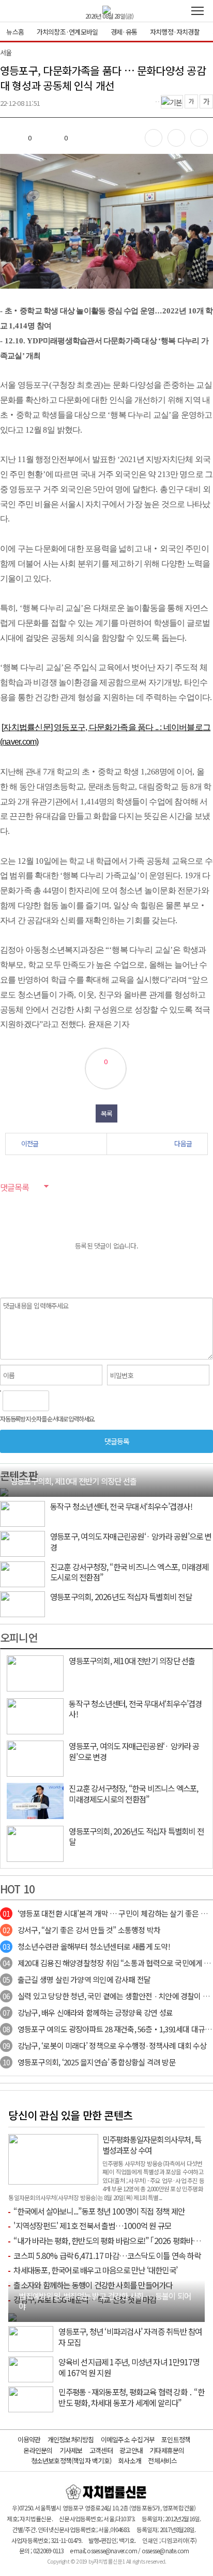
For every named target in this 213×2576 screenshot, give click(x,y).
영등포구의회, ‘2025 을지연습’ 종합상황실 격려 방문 (89, 2062)
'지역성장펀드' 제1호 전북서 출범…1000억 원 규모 (92, 2225)
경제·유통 (124, 32)
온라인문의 (38, 2450)
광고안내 (131, 2450)
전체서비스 (162, 2461)
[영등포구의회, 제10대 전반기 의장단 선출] (4, 1491)
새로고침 (83, 1401)
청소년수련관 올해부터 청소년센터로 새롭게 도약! (86, 1946)
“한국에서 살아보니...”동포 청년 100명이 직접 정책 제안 (99, 2211)
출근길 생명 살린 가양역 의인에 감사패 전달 (77, 1979)
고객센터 (101, 2450)
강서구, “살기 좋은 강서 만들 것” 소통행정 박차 (81, 1930)
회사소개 (130, 2461)
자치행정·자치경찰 (175, 32)
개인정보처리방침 (71, 2439)
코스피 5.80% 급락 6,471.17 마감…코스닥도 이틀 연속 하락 (107, 2255)
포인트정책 (176, 2439)
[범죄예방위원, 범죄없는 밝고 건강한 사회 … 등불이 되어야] (12, 2316)
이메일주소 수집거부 (128, 2439)
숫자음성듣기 (61, 1401)
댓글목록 (14, 1187)
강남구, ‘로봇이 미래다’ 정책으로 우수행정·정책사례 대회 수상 (105, 2045)
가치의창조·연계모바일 (67, 32)
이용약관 (29, 2439)
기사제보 (71, 2450)
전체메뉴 (197, 11)
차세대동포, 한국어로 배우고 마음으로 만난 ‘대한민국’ (95, 2270)
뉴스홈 (15, 32)
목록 (106, 1113)
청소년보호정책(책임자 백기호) (71, 2461)
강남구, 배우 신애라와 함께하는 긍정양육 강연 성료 (88, 2012)
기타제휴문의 (167, 2450)
